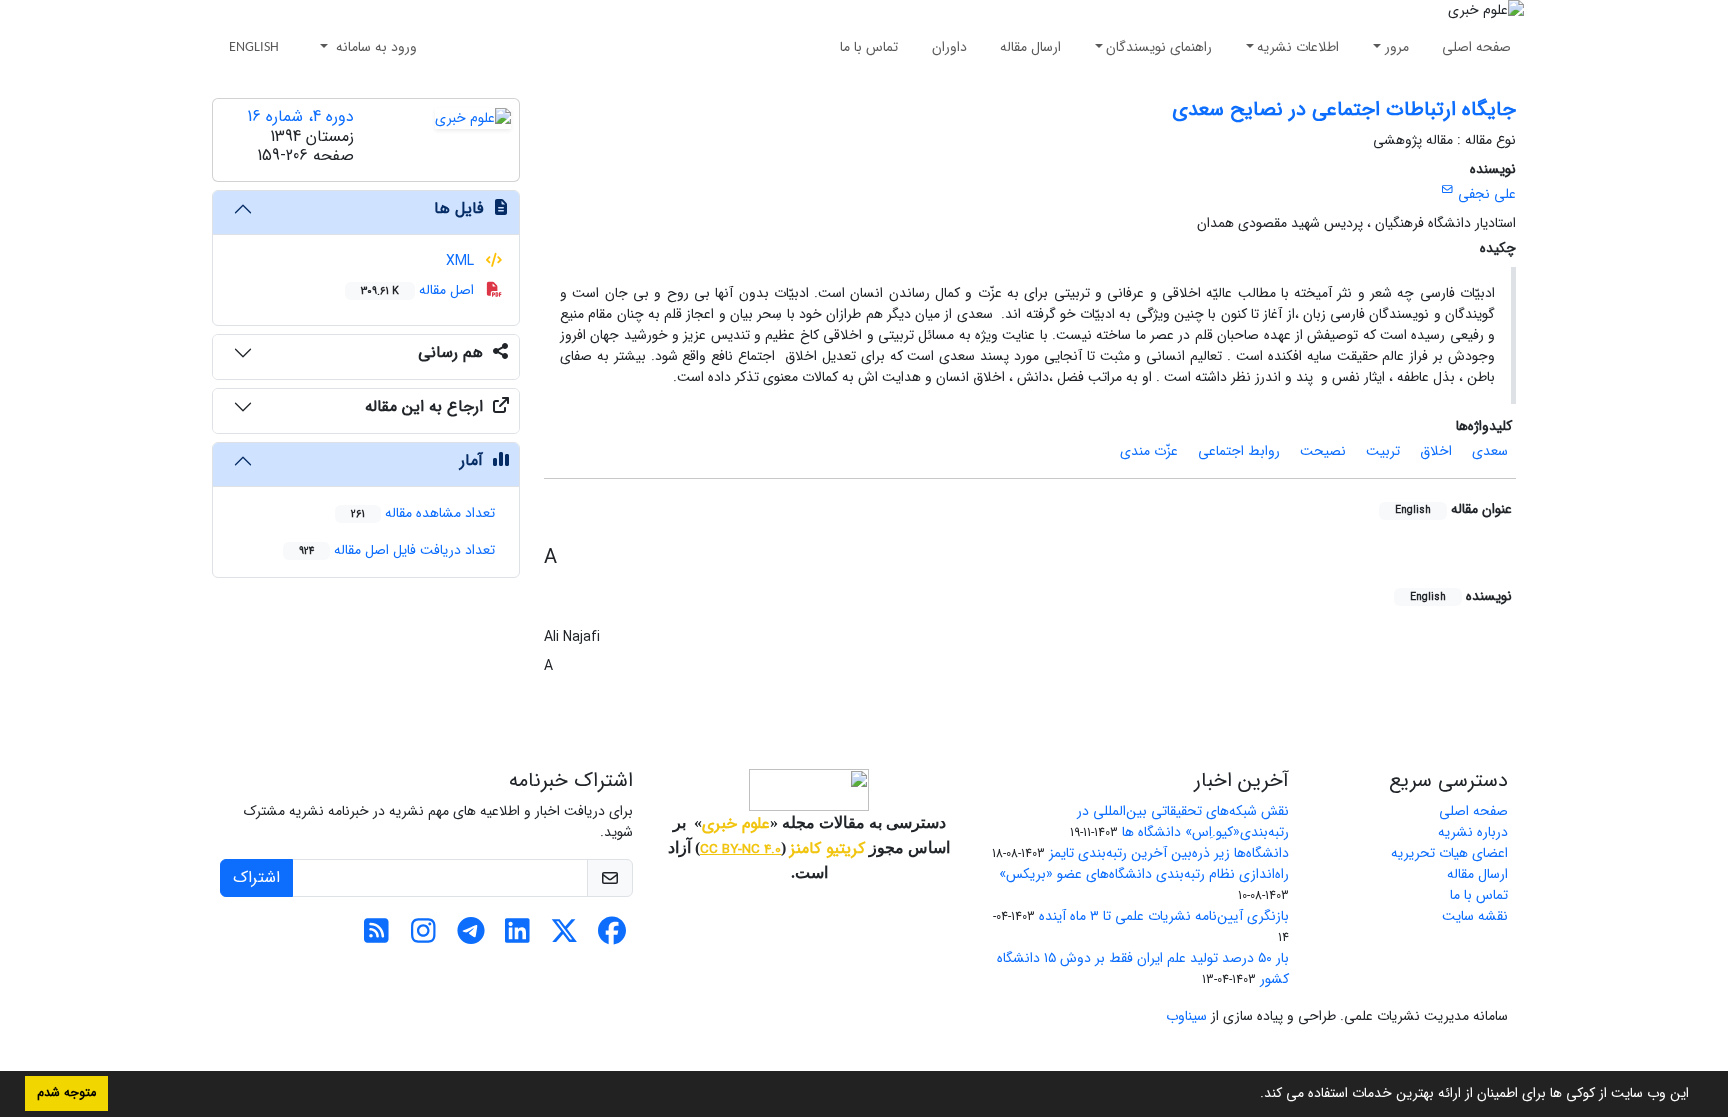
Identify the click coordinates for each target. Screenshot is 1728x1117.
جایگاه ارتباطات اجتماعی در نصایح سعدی (1344, 109)
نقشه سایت (1475, 916)
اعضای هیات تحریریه (1449, 853)
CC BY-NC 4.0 (740, 849)
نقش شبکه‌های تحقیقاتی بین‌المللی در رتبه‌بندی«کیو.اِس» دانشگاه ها (1183, 821)
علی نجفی (1487, 194)
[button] (1253, 1095)
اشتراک (256, 877)
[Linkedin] (517, 937)
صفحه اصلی (1476, 47)
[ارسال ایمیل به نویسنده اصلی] (1447, 190)
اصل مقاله (419, 290)
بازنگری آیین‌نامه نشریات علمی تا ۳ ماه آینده (1164, 916)
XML (462, 261)
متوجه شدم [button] (66, 1093)
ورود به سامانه (374, 47)
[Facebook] (611, 937)
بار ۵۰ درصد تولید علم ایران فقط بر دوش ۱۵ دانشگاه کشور (1143, 968)
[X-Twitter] (564, 937)
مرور (1397, 47)
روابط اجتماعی (1239, 451)
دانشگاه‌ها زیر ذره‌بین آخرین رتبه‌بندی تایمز (1169, 853)
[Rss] (376, 937)
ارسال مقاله (1030, 47)
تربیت (1383, 451)
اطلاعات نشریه (1298, 47)
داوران (949, 47)
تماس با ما (869, 47)
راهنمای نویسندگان (1159, 47)
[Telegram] (470, 937)
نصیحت (1323, 451)
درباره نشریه (1473, 832)
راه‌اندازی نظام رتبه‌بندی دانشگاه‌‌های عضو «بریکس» (1144, 874)
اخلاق (1436, 451)
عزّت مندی (1149, 451)
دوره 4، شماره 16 (300, 116)
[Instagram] (423, 937)
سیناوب (1186, 1016)
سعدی (1490, 451)
